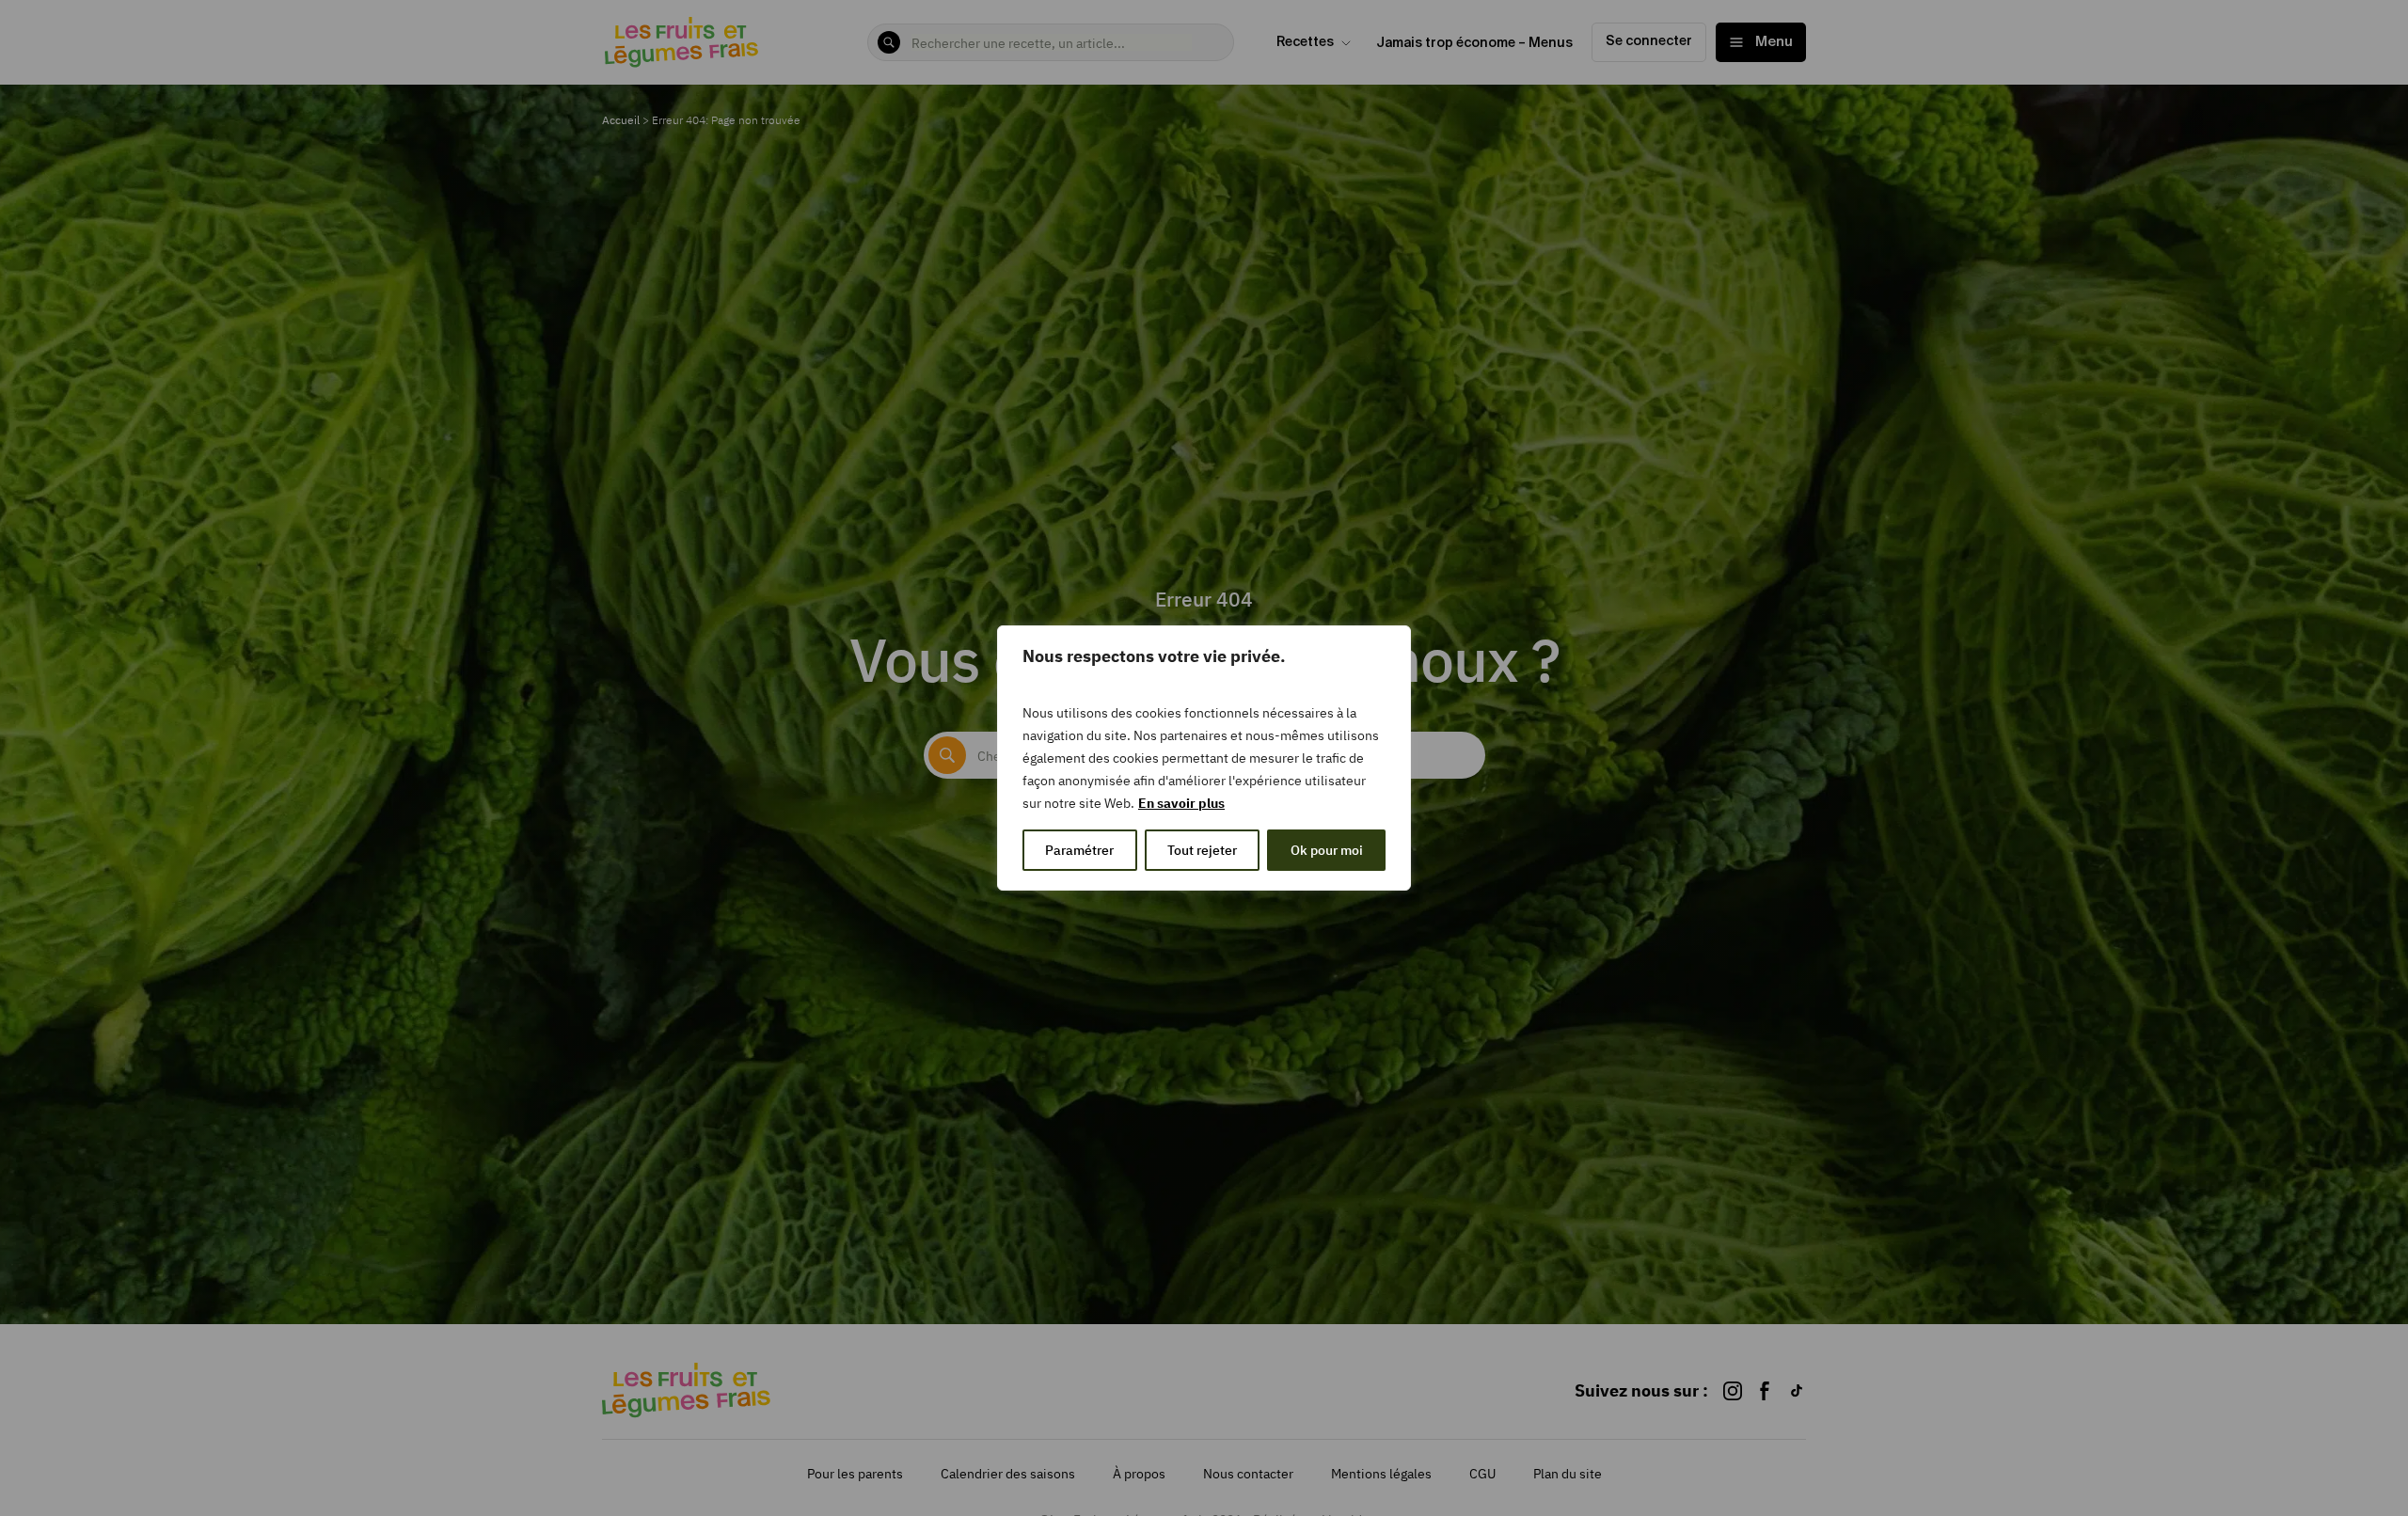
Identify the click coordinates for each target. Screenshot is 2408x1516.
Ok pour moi (1327, 850)
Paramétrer (1079, 850)
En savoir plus (1181, 803)
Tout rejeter (1202, 850)
